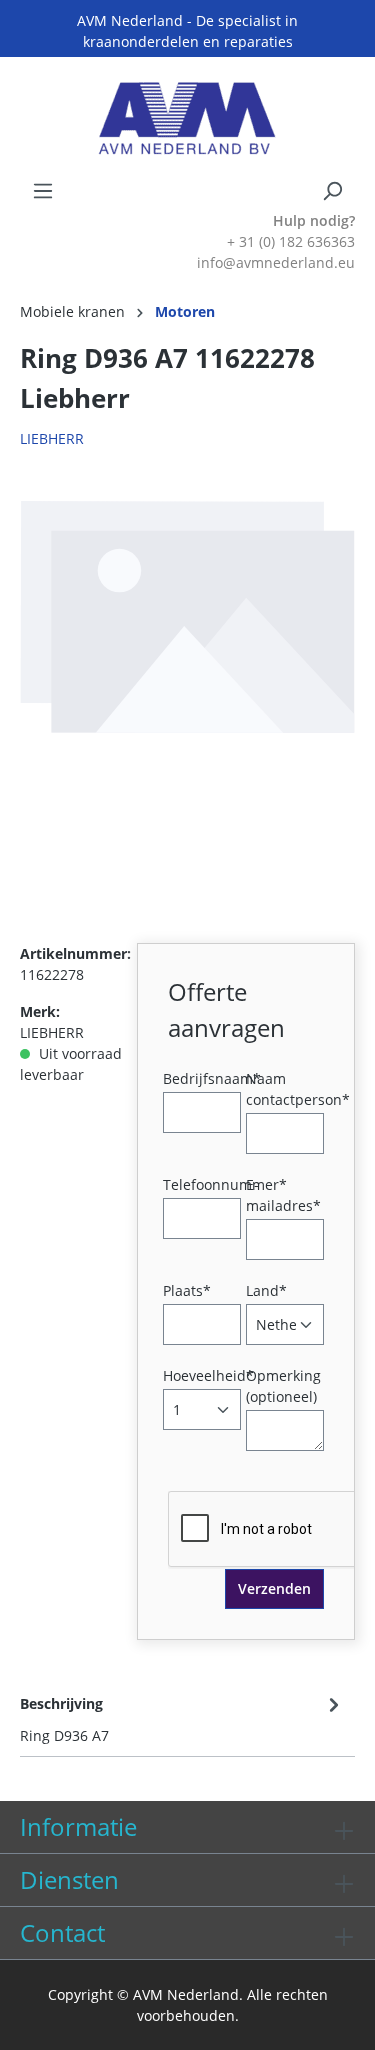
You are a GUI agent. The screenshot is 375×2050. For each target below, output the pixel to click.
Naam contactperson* (298, 1089)
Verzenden (274, 1588)
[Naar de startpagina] (187, 118)
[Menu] (43, 191)
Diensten (69, 1879)
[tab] (182, 1718)
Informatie (78, 1826)
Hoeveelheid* (208, 1375)
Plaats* (187, 1290)
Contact (62, 1932)
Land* (266, 1290)
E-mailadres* (283, 1195)
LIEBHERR (52, 438)
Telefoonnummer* (225, 1184)
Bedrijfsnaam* (212, 1078)
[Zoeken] (332, 191)
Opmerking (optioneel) (283, 1386)
